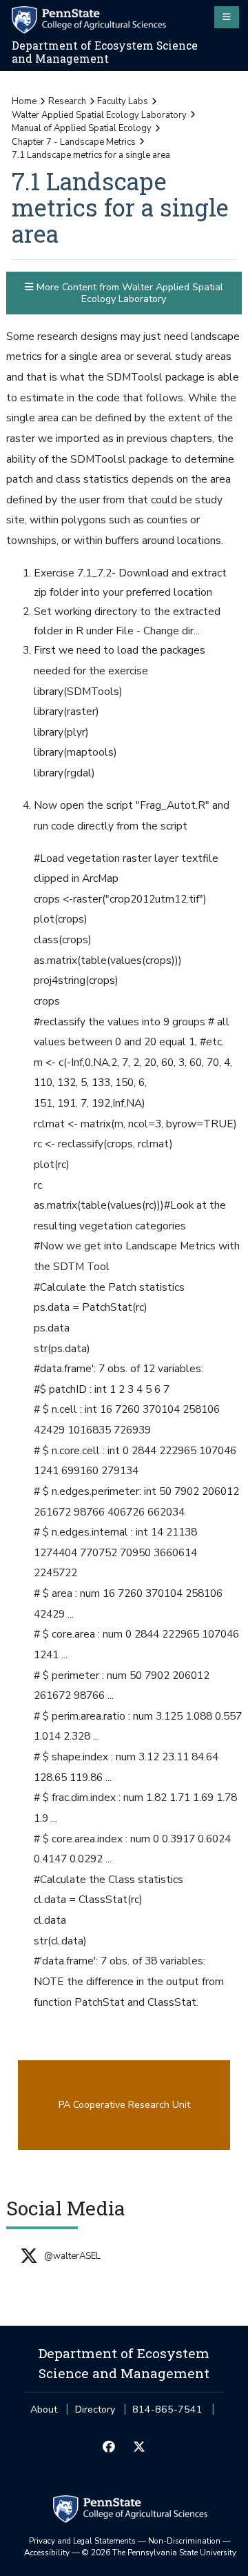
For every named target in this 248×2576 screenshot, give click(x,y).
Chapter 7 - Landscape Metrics (74, 142)
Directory (95, 2409)
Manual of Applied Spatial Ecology (82, 128)
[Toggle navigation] (227, 17)
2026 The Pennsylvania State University (159, 2553)
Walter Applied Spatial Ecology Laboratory (99, 115)
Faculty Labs (123, 101)
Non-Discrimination (184, 2541)
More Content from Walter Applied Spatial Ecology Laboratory (128, 293)
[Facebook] (109, 2448)
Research (67, 101)
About (44, 2409)
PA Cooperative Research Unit (124, 2105)
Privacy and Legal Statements (82, 2541)
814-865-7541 (167, 2414)
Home (24, 101)
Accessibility (47, 2553)
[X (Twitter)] (139, 2448)
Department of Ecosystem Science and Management (105, 52)
